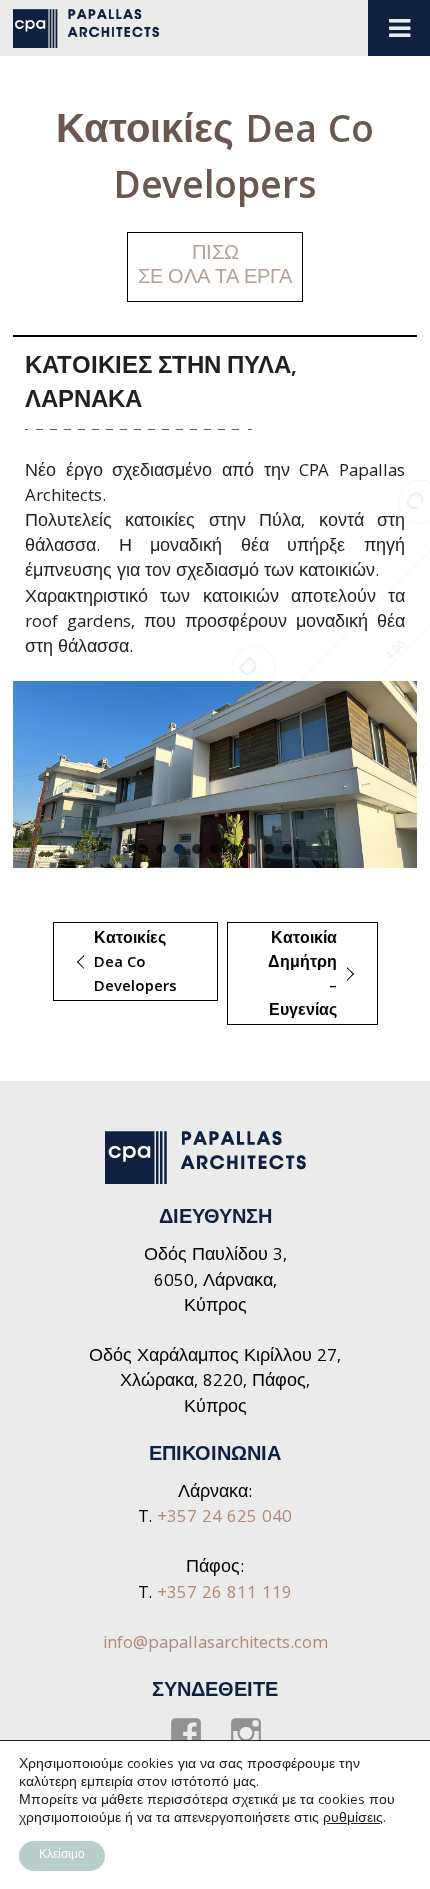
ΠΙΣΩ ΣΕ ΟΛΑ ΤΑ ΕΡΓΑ (215, 267)
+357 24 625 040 (224, 1518)
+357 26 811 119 (224, 1594)
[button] (143, 849)
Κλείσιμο (62, 1855)
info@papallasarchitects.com (215, 1644)
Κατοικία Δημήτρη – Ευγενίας (282, 976)
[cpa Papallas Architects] (93, 29)
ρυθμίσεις (353, 1819)
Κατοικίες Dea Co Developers (115, 964)
